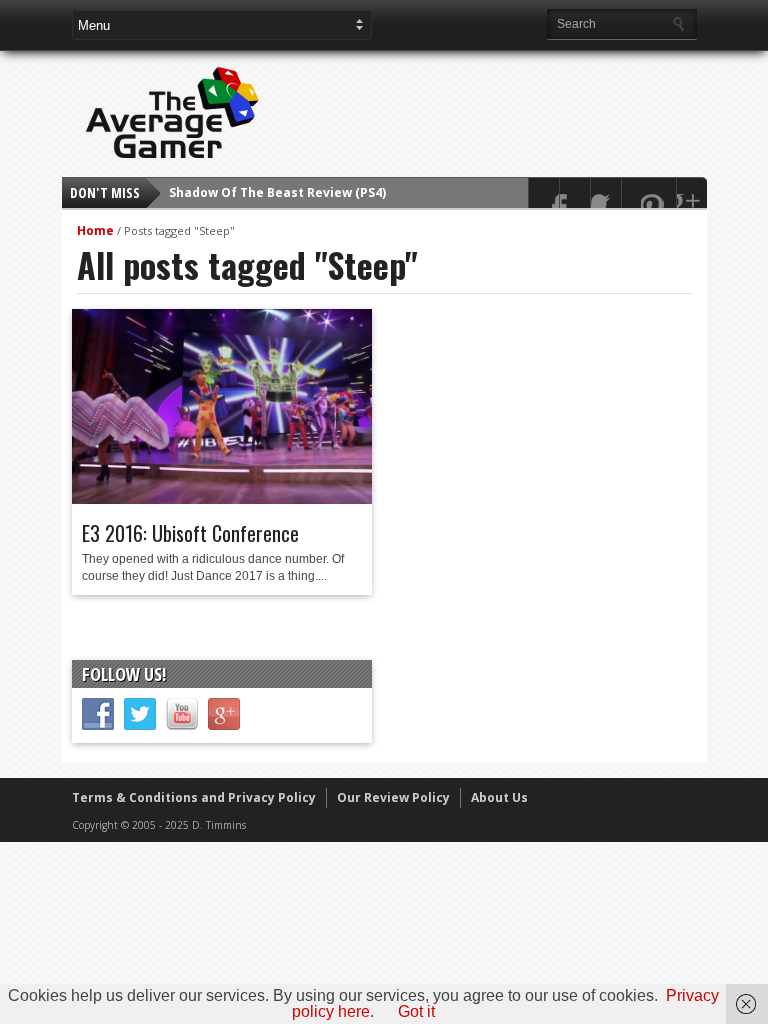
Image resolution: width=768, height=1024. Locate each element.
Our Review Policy (393, 797)
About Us (499, 797)
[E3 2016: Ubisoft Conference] (222, 499)
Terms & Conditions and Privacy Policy (194, 797)
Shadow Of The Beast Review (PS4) (277, 192)
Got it (416, 1011)
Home (95, 230)
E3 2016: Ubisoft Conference (190, 533)
